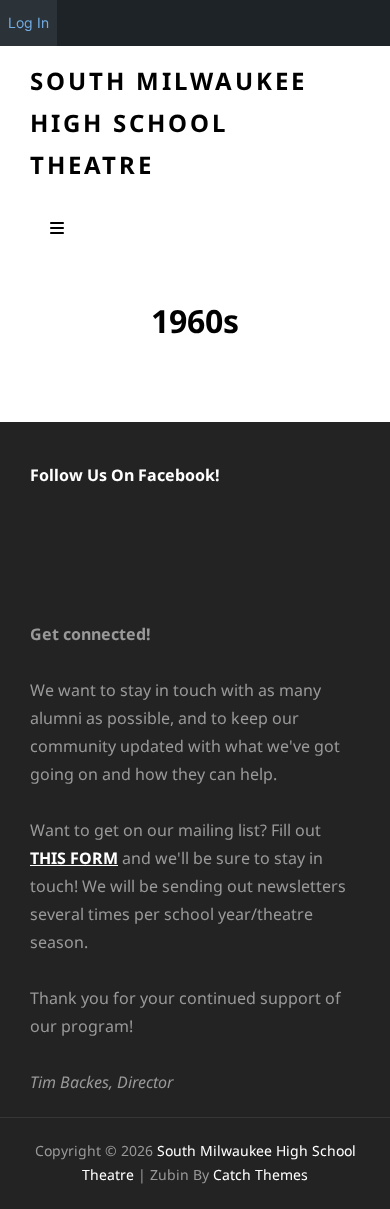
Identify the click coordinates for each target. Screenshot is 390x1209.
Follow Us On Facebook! (125, 475)
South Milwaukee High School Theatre (168, 122)
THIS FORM (74, 858)
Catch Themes (260, 1174)
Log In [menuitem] (28, 22)
